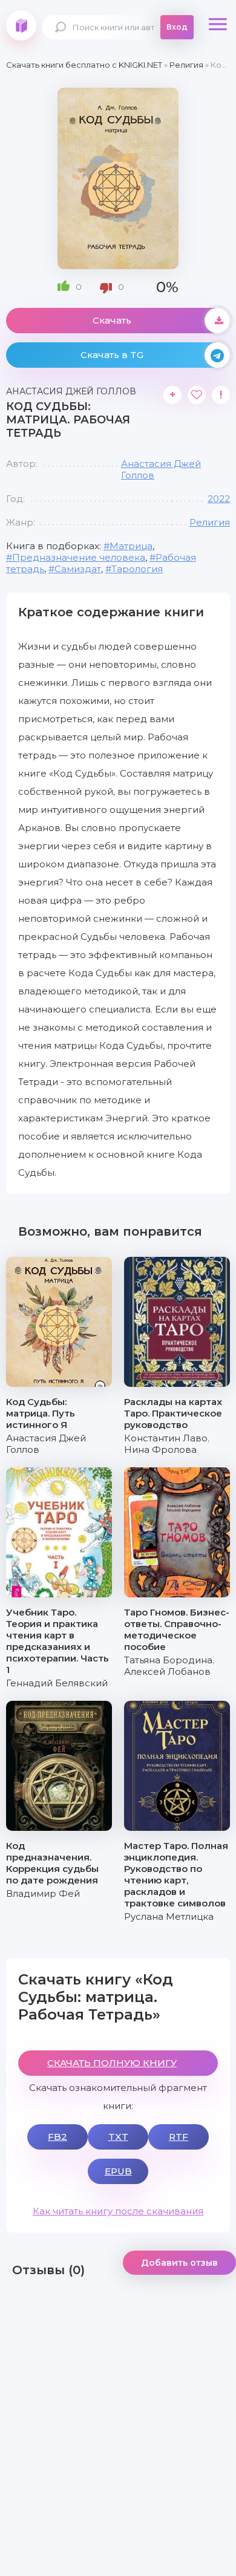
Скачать (112, 320)
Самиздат (78, 569)
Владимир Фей (43, 1893)
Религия (210, 522)
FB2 (57, 2137)
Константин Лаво (166, 1438)
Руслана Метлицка (169, 1916)
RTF (179, 2137)
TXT (118, 2137)
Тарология (137, 569)
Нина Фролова (160, 1449)
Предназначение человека (79, 557)
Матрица (131, 546)
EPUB (118, 2171)
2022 (219, 499)
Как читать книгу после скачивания (118, 2211)
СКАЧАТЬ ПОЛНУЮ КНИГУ (112, 2063)
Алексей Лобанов (167, 1671)
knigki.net (21, 25)
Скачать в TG (112, 355)
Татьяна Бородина (168, 1660)
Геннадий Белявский (57, 1683)
